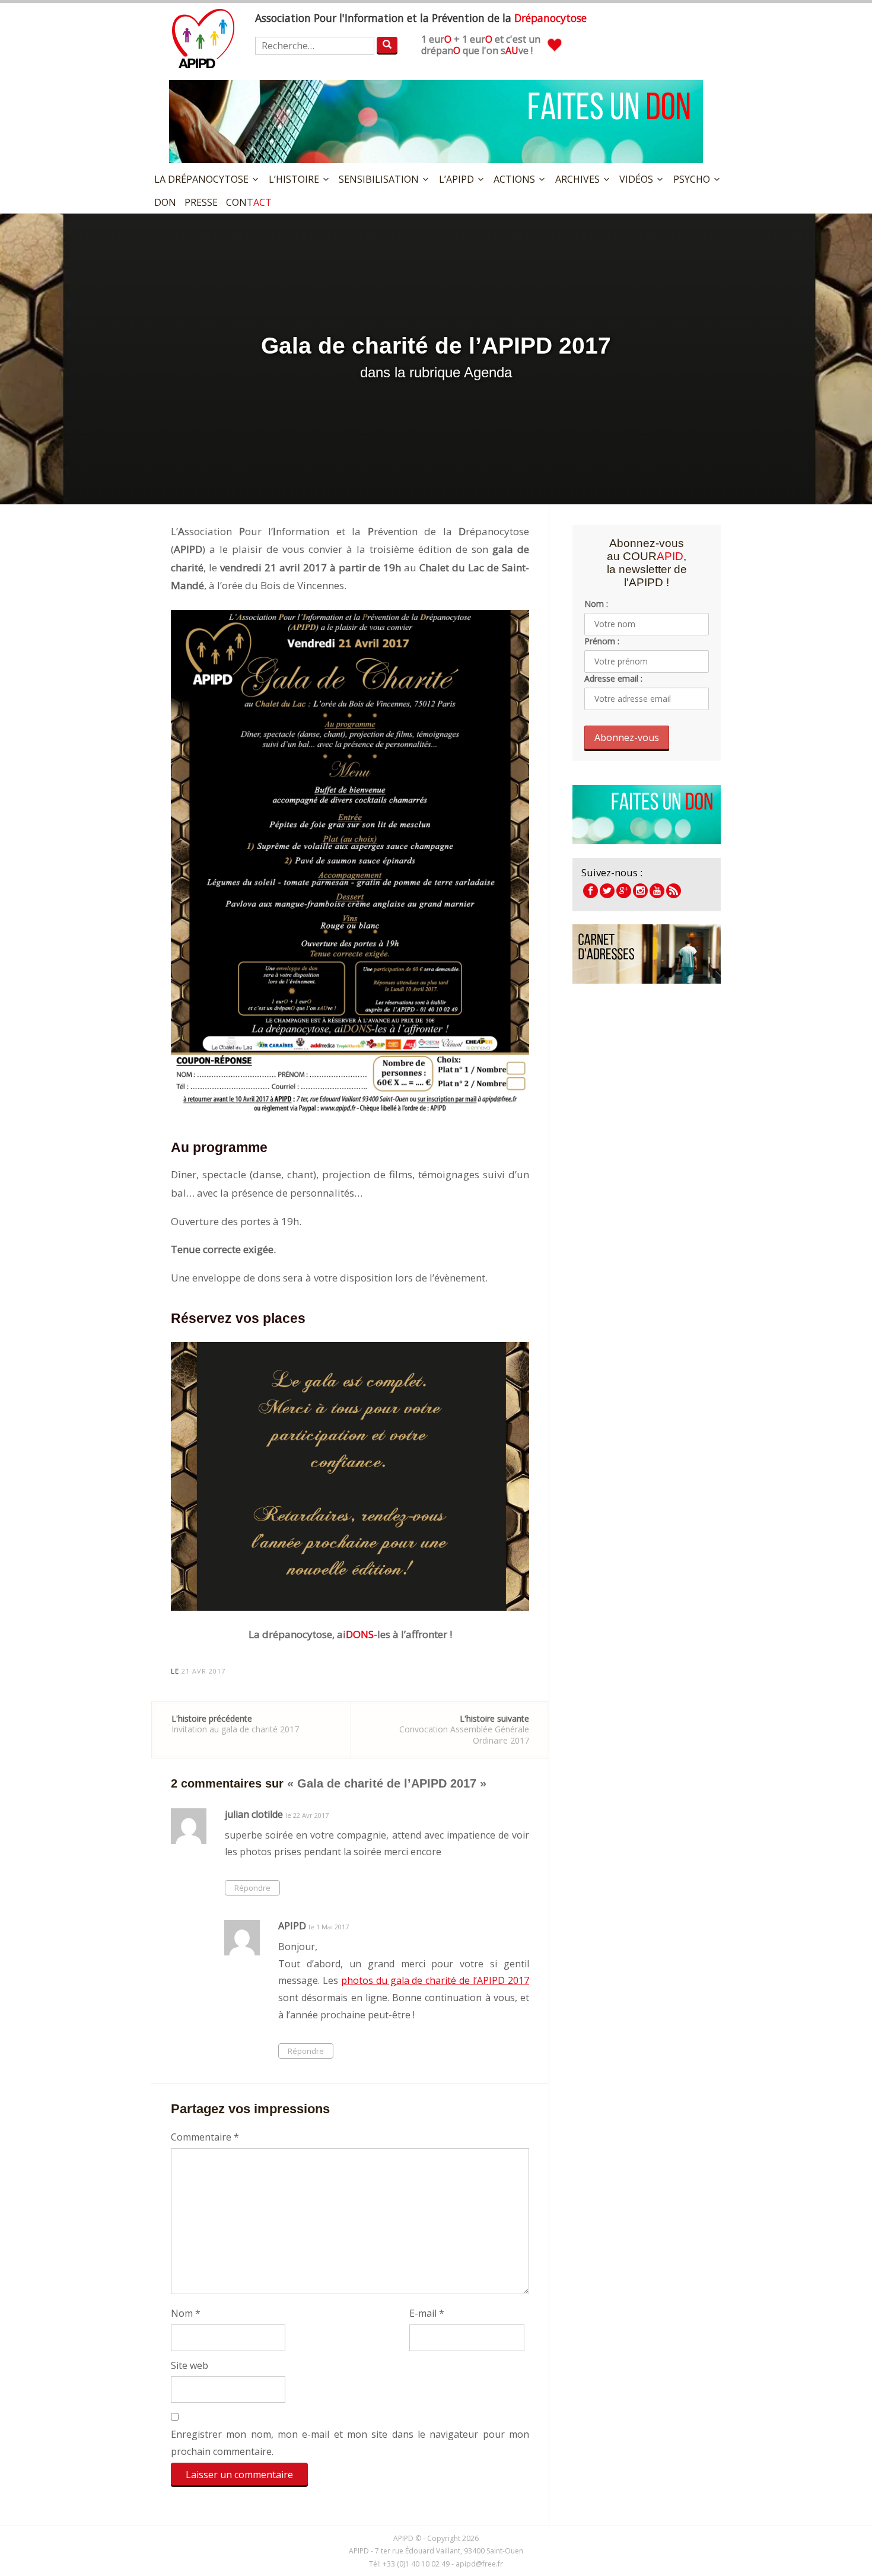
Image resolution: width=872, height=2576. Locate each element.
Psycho (692, 179)
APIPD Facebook (591, 891)
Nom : (596, 604)
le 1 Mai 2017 (329, 1927)
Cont (249, 202)
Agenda (488, 372)
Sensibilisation (379, 179)
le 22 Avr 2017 (307, 1815)
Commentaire (205, 2137)
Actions (514, 179)
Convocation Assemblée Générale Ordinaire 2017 (464, 1729)
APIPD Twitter (607, 891)
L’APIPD (456, 179)
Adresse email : (613, 678)
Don (165, 202)
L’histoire (294, 179)
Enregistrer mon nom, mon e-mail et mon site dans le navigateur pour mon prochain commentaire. (350, 2443)
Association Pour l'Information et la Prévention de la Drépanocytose (203, 39)
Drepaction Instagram (640, 891)
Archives (577, 179)
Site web (190, 2365)
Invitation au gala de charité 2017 (235, 1724)
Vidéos (636, 179)
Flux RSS (674, 891)
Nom (186, 2313)
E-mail (427, 2313)
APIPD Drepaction (624, 891)
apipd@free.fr (479, 2564)
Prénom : (602, 641)
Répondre (252, 1888)
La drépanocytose (201, 179)
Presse (201, 202)
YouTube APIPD (657, 891)
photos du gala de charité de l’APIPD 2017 (435, 1980)
